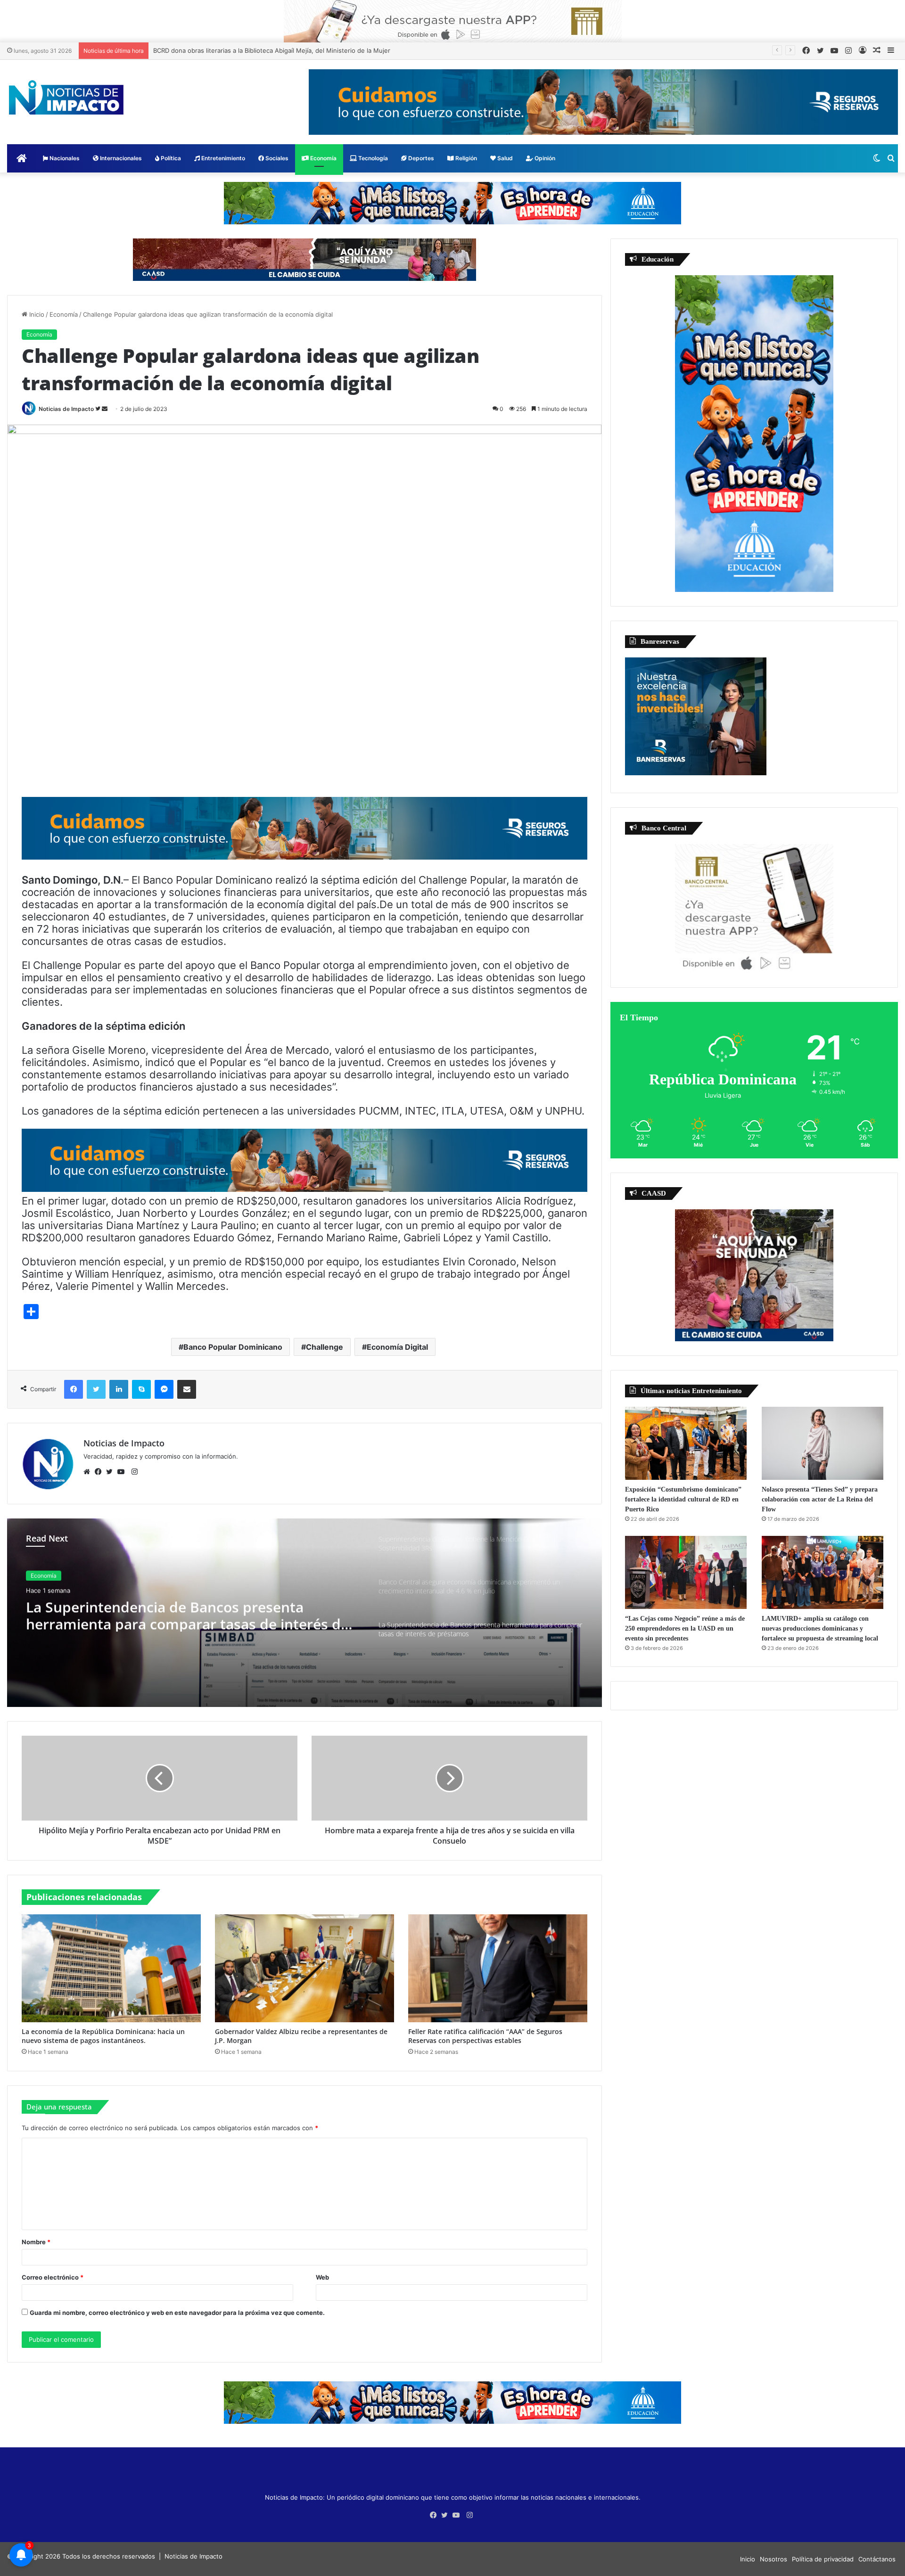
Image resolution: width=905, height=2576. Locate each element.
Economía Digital (397, 1347)
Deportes (420, 158)
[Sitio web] (89, 1472)
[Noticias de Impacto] (66, 98)
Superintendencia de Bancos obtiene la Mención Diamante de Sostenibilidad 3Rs (189, 1615)
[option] (304, 1613)
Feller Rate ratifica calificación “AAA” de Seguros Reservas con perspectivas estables (485, 2036)
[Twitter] (112, 1472)
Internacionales (120, 158)
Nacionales (64, 158)
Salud (504, 158)
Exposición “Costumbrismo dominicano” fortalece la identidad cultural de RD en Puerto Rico (683, 1499)
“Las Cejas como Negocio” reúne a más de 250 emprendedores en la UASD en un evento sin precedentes (685, 1628)
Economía (323, 158)
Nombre (36, 2242)
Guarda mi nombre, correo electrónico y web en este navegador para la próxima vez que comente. (177, 2313)
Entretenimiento (222, 158)
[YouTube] (123, 1472)
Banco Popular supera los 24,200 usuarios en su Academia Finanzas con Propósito (275, 50)
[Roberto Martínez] (453, 21)
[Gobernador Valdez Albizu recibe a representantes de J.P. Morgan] (304, 1968)
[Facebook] (100, 1472)
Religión (465, 158)
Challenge (325, 1347)
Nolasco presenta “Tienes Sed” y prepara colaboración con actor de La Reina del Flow (820, 1499)
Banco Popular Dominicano (233, 1347)
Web (322, 2277)
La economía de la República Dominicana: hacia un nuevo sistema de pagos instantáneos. (103, 2036)
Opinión (544, 158)
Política (170, 158)
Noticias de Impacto (66, 409)
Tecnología (372, 158)
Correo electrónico (53, 2277)
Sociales (276, 158)
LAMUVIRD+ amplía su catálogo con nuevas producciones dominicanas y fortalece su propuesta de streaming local (820, 1628)
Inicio (36, 314)
